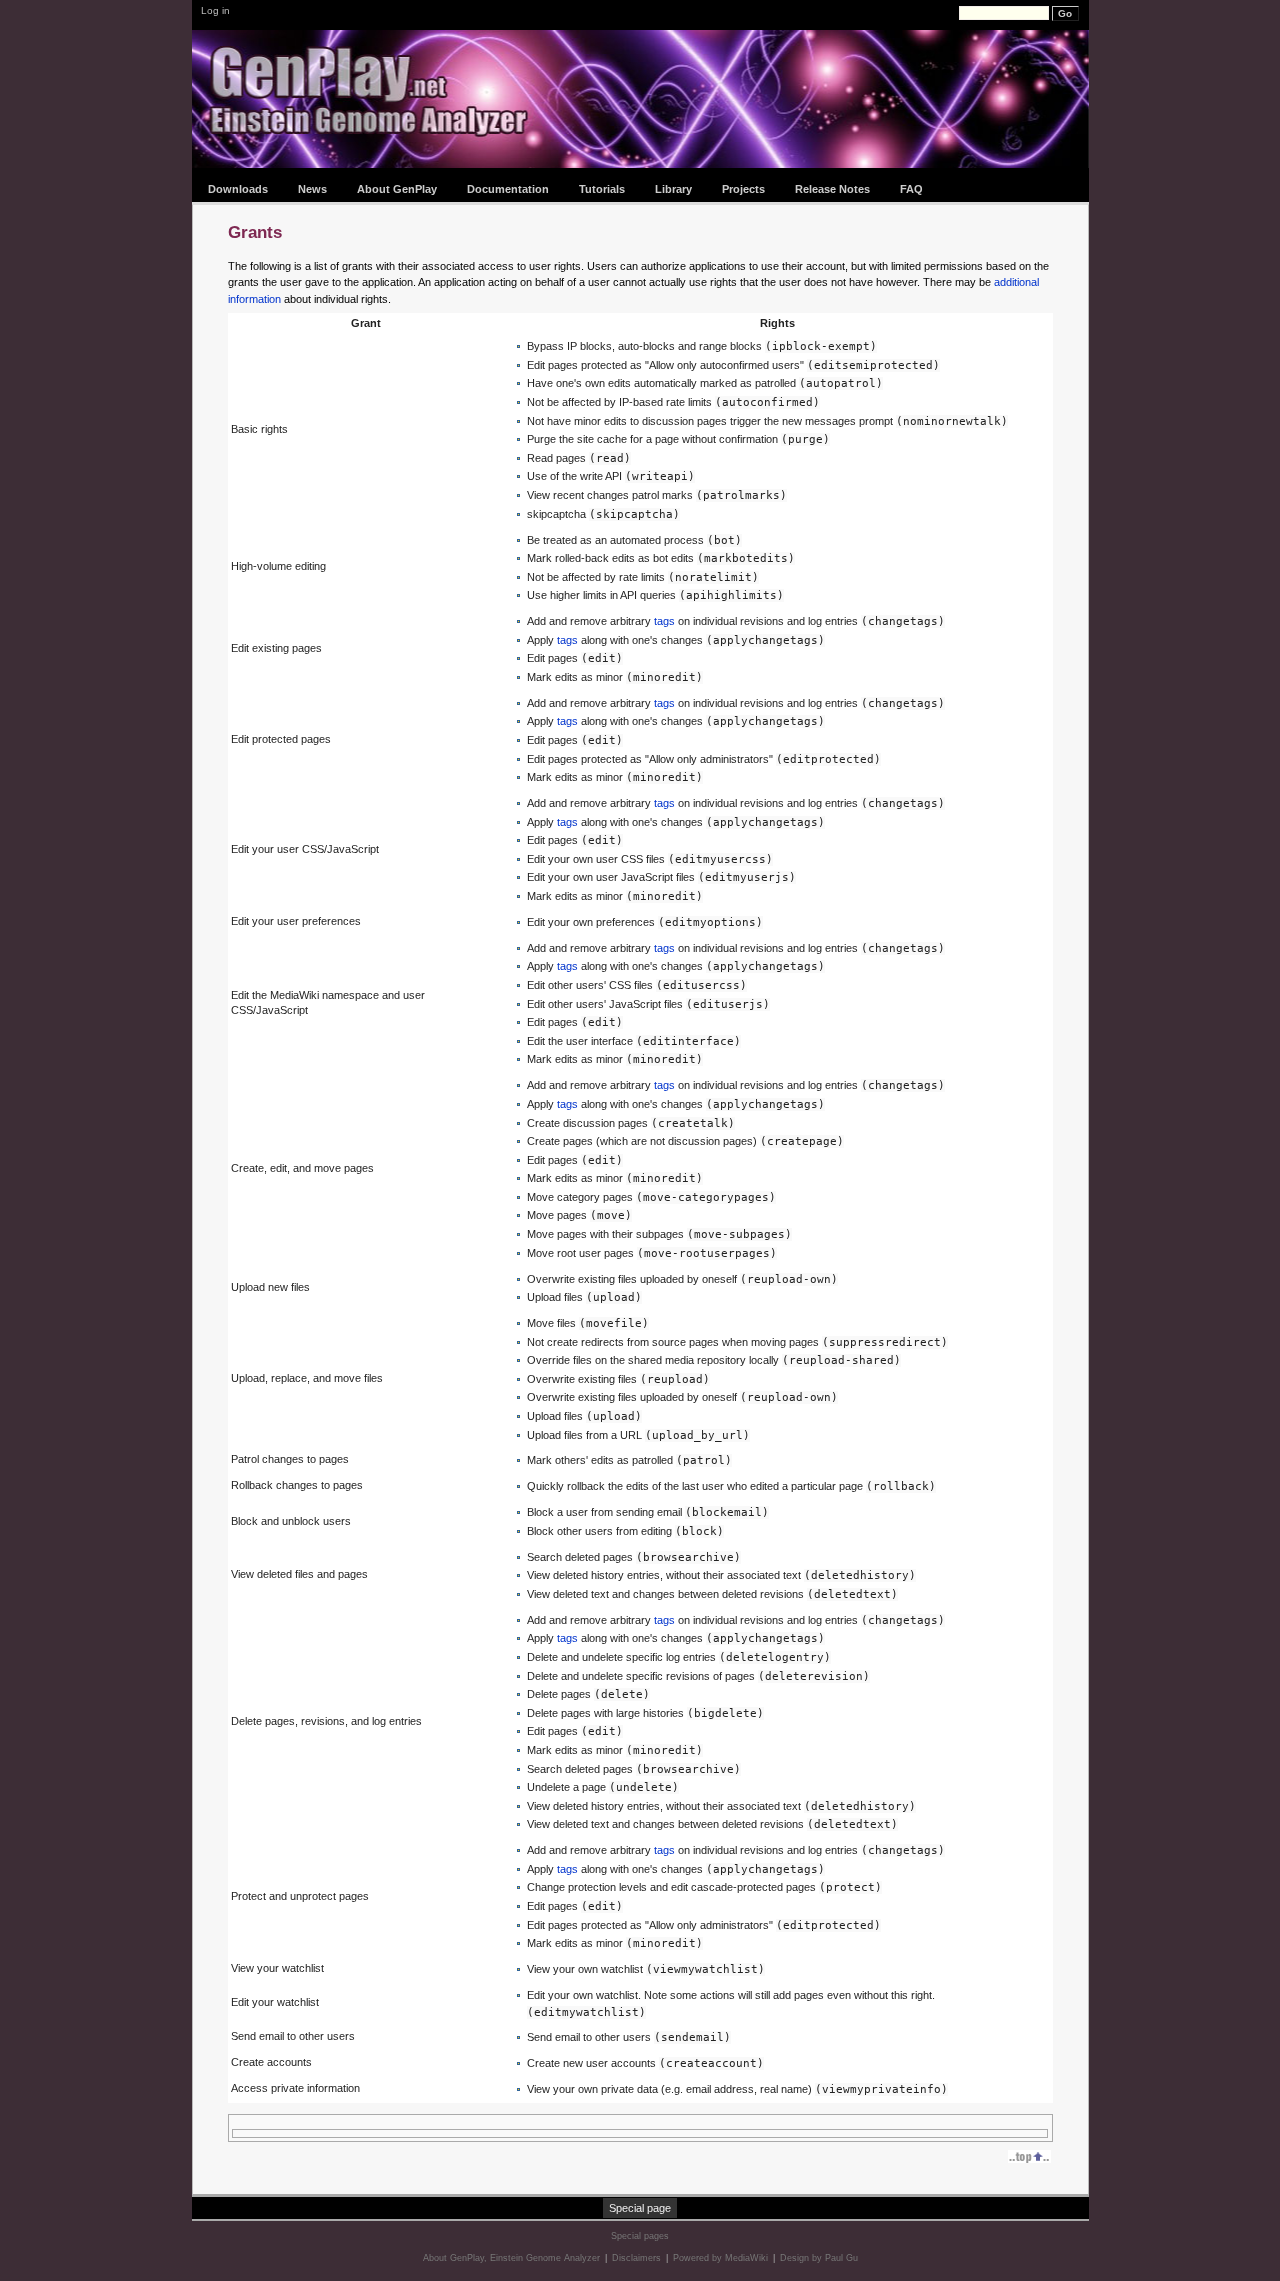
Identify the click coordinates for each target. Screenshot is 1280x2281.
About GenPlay (397, 189)
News (312, 189)
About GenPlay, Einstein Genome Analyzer (511, 2258)
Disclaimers (636, 2258)
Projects (743, 189)
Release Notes (832, 189)
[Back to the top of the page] (1030, 2156)
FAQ (911, 189)
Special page (640, 2208)
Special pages (640, 2236)
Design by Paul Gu (819, 2258)
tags (664, 621)
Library (673, 189)
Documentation (508, 189)
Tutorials (602, 189)
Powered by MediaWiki (720, 2258)
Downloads (238, 189)
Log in (215, 10)
